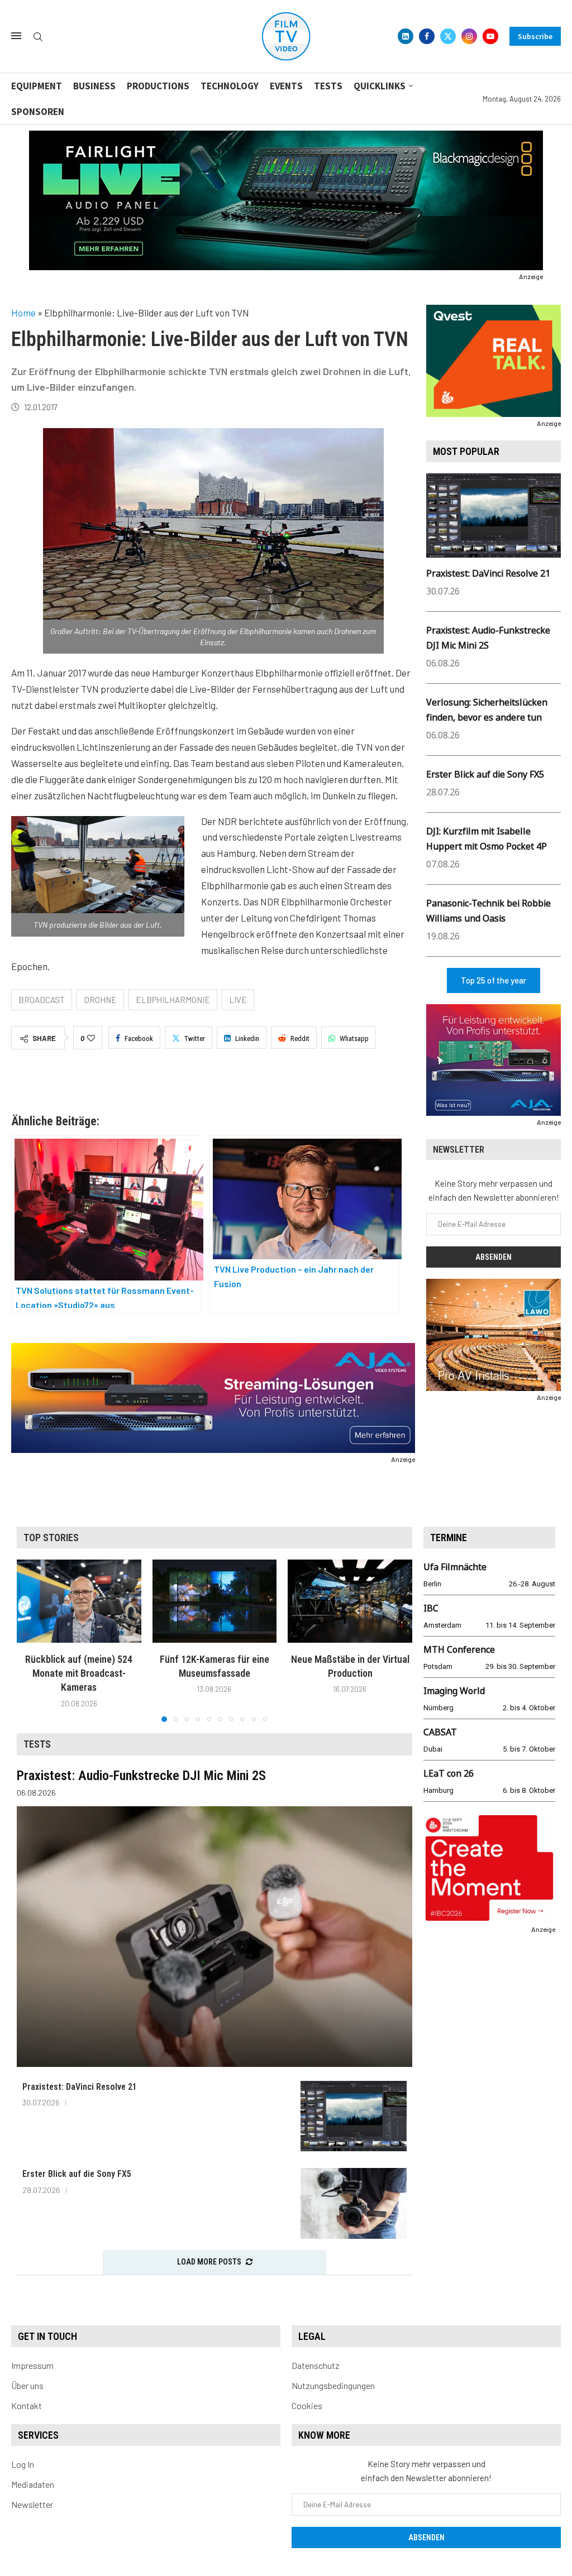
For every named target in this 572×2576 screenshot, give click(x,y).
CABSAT (440, 1732)
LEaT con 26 (449, 1773)
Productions (158, 86)
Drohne (100, 1000)
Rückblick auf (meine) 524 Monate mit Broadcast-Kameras (79, 1673)
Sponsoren (38, 112)
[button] (32, 1640)
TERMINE (449, 1538)
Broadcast (42, 1000)
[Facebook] (427, 36)
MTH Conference (459, 1649)
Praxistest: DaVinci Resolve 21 (488, 573)
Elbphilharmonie (173, 1000)
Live (238, 1000)
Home (23, 313)
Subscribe (535, 36)
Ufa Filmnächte (455, 1567)
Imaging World (454, 1691)
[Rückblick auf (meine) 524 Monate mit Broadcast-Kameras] (79, 1601)
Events (286, 86)
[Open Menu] (16, 36)
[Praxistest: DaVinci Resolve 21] (354, 2116)
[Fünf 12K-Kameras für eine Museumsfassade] (215, 1601)
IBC (431, 1608)
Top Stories (51, 1538)
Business (94, 86)
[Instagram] (469, 36)
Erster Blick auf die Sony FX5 (485, 774)
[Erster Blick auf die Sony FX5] (354, 2203)
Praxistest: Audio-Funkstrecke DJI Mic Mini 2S (141, 1776)
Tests (328, 86)
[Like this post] (91, 1038)
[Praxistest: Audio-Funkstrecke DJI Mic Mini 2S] (214, 1937)
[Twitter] (448, 36)
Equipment (37, 86)
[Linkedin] (406, 36)
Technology (230, 86)
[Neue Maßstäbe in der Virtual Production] (350, 1601)
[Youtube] (490, 36)
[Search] (38, 37)
